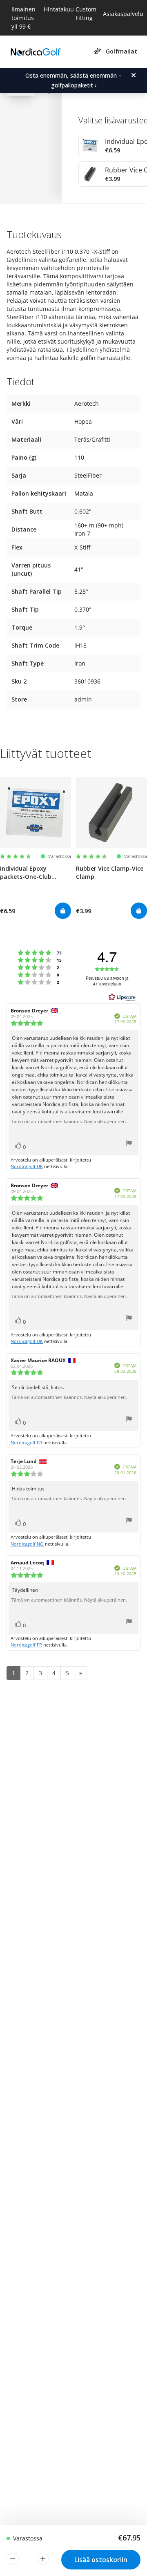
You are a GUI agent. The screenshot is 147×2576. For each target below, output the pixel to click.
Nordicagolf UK (27, 1166)
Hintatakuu (59, 9)
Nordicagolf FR (26, 1442)
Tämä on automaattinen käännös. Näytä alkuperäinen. (69, 1122)
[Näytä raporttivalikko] (129, 1144)
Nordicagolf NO (27, 1544)
